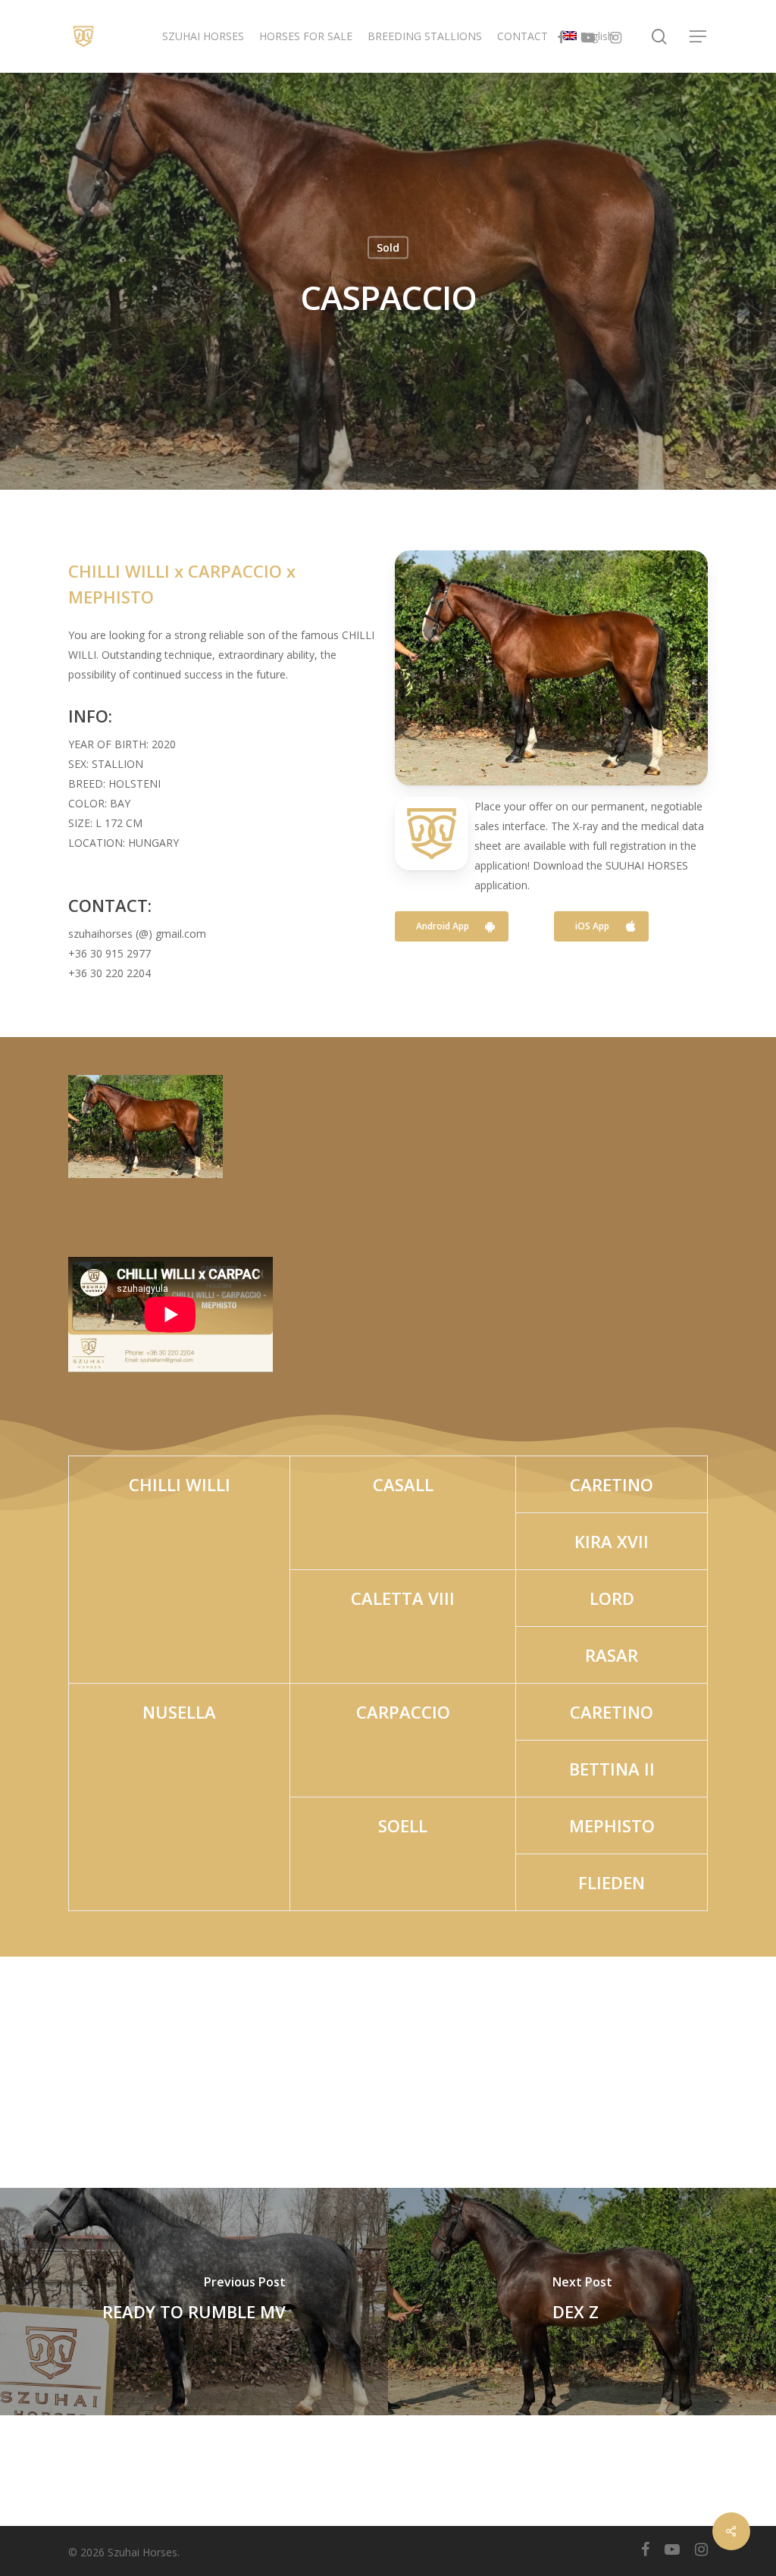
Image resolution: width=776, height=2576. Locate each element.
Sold (388, 248)
